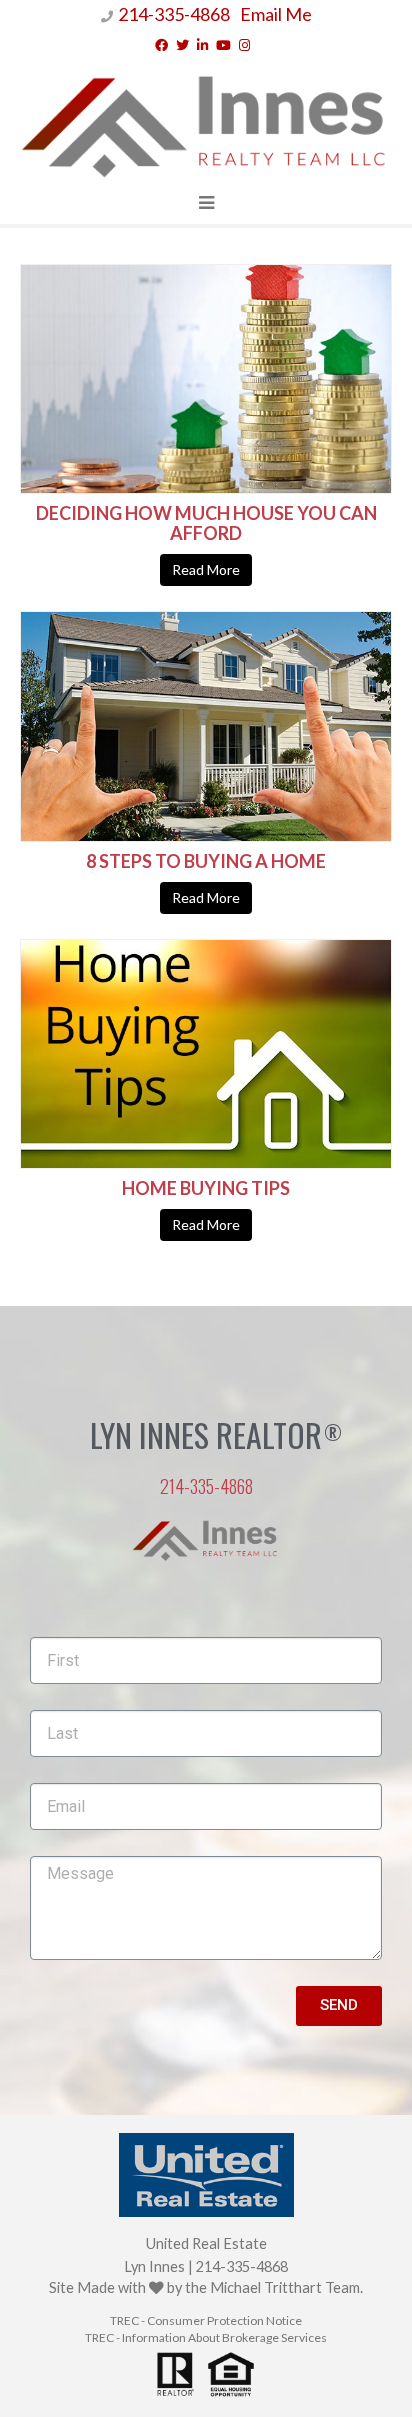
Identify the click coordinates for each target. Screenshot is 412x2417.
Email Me (276, 14)
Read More (206, 569)
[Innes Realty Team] (206, 121)
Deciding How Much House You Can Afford (206, 523)
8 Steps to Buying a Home (206, 861)
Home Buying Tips (206, 1188)
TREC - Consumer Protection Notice (206, 2320)
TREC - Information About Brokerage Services (206, 2337)
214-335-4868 (174, 14)
